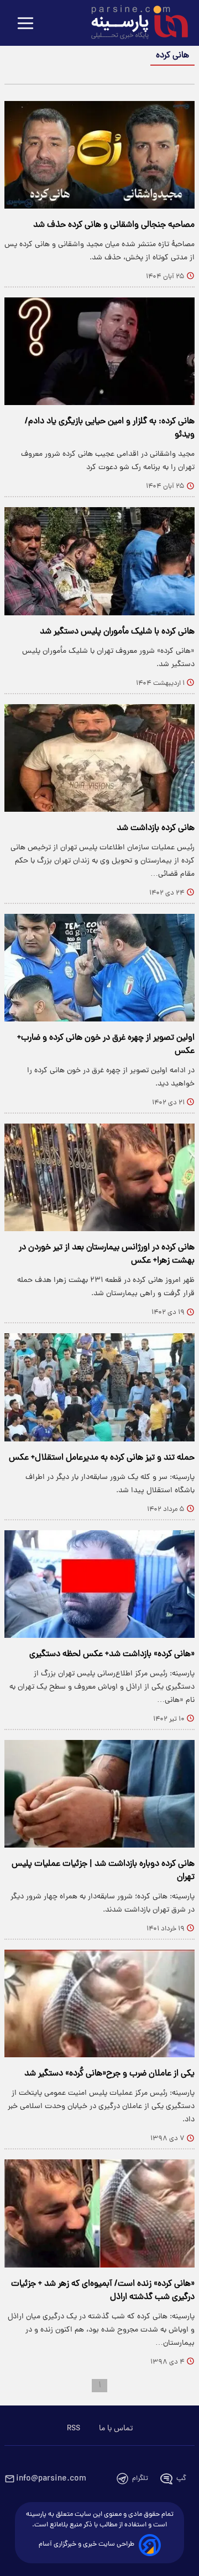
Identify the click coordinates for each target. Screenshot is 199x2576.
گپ (181, 2479)
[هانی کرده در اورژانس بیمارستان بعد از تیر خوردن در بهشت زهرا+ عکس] (99, 1177)
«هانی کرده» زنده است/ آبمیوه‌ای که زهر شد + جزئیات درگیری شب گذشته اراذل (103, 2291)
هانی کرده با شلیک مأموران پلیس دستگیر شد (117, 632)
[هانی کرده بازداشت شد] (99, 758)
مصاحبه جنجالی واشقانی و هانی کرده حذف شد (114, 225)
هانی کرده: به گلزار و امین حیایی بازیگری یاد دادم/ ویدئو (110, 428)
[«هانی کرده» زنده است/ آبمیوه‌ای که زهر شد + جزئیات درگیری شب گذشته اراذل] (99, 2213)
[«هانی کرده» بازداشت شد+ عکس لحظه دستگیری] (99, 1584)
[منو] (25, 24)
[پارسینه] (134, 24)
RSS (74, 2429)
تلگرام (140, 2479)
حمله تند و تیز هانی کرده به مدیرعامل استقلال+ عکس (102, 1458)
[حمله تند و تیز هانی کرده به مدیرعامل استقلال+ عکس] (99, 1387)
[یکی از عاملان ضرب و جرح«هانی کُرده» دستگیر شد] (99, 2003)
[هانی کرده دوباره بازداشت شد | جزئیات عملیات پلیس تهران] (99, 1794)
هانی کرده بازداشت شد (156, 828)
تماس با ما (116, 2429)
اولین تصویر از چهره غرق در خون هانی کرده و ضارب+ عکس (106, 1045)
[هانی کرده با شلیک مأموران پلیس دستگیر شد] (99, 561)
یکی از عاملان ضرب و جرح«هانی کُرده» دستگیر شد (109, 2074)
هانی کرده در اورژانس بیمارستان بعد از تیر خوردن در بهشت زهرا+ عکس (107, 1254)
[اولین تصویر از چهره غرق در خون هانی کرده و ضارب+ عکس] (99, 968)
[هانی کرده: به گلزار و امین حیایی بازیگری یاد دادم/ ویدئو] (99, 351)
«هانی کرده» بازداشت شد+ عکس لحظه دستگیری (112, 1654)
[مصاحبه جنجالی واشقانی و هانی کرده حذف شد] (99, 155)
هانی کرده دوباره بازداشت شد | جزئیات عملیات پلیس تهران (103, 1871)
